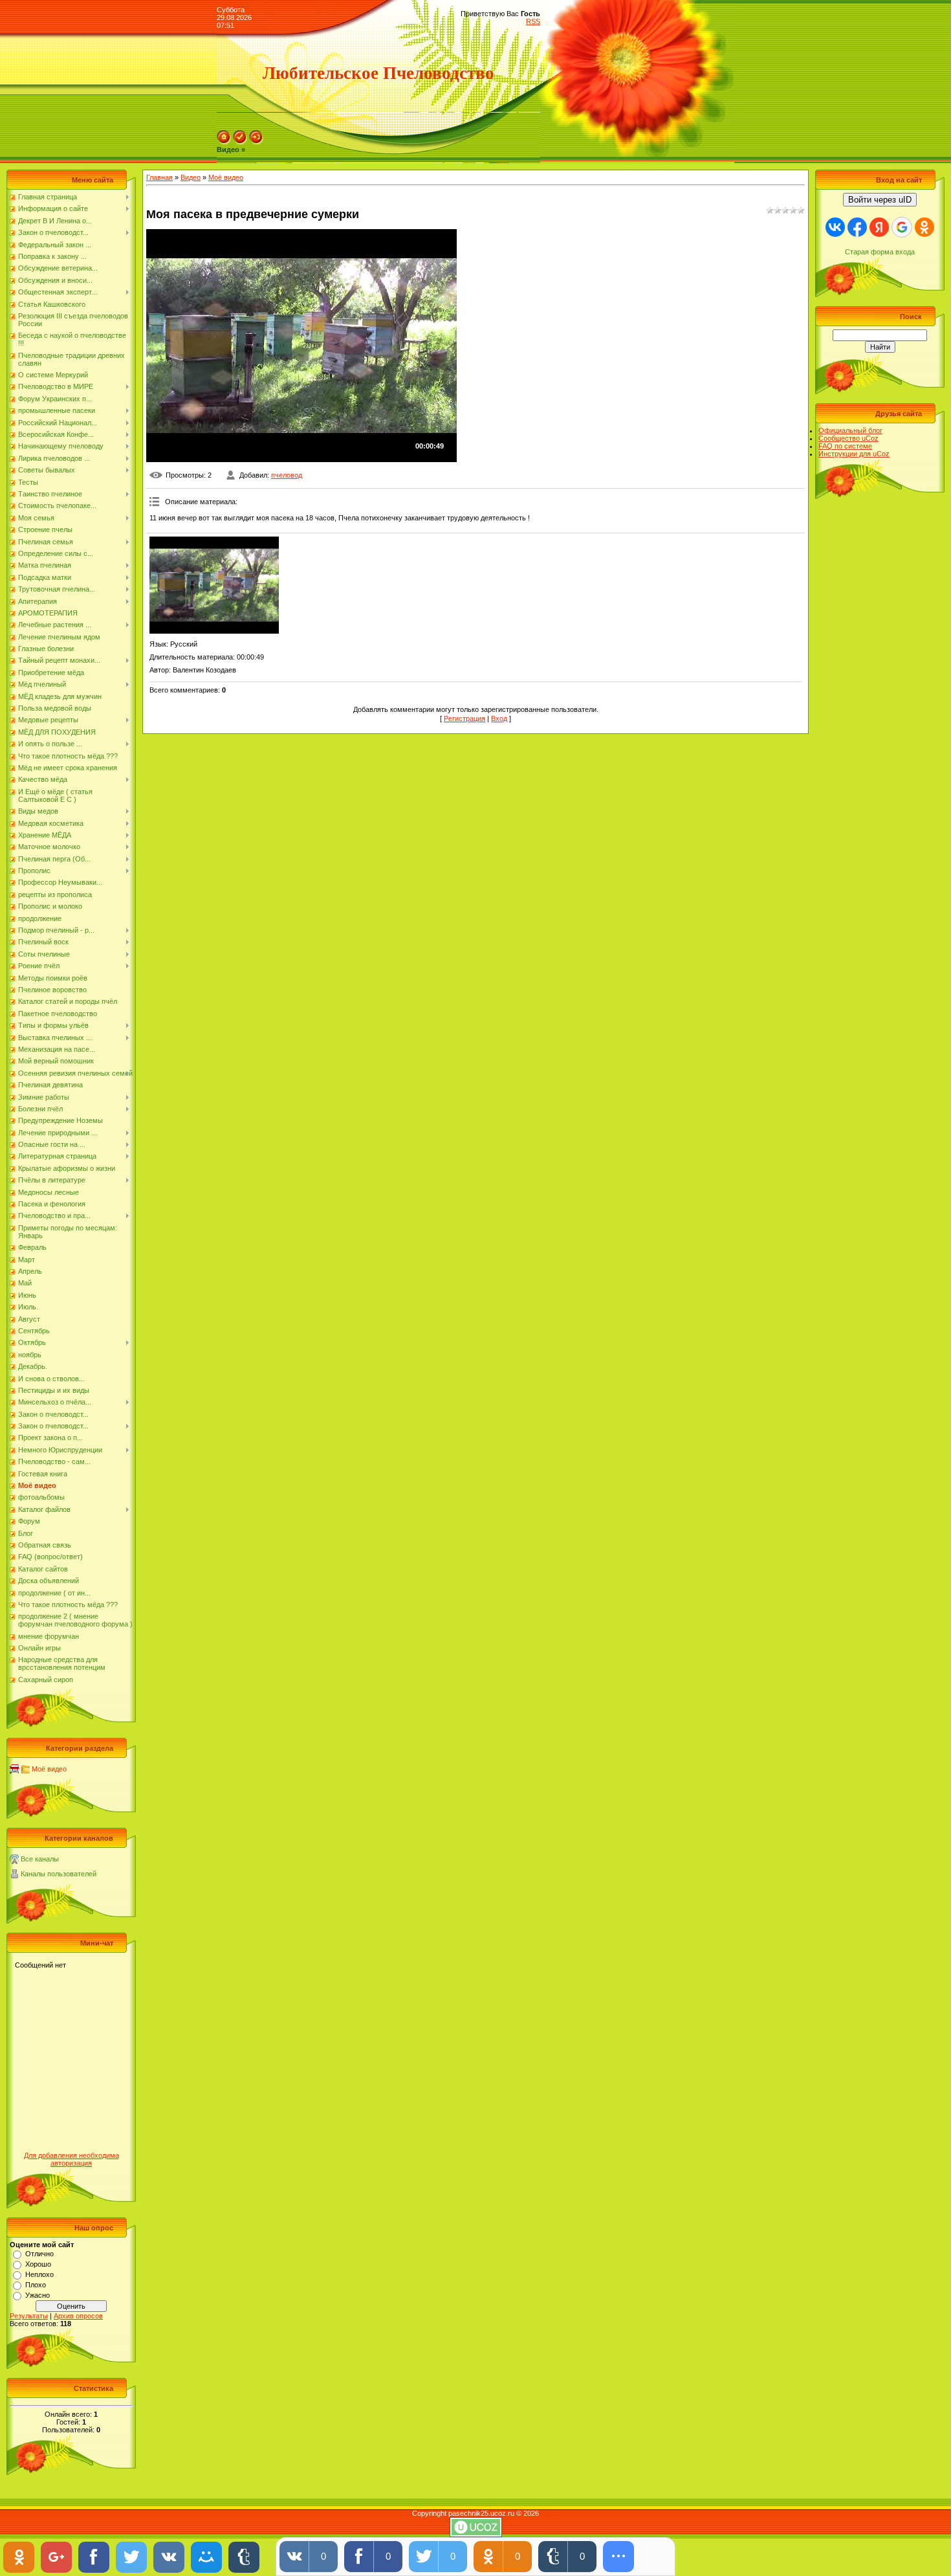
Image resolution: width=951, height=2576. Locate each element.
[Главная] (224, 142)
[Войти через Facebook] (857, 227)
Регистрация (465, 718)
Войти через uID (880, 200)
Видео (191, 177)
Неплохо (39, 2274)
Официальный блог (850, 430)
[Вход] (256, 142)
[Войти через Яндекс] (879, 227)
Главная (159, 177)
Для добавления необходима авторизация (71, 2159)
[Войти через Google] (902, 227)
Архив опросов (78, 2316)
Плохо (36, 2285)
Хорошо (38, 2264)
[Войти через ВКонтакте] (835, 227)
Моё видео (49, 1769)
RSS (533, 21)
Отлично (39, 2254)
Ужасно (38, 2295)
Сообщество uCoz (848, 438)
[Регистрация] (240, 142)
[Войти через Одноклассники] (924, 227)
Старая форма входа (880, 252)
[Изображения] (214, 585)
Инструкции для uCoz (854, 454)
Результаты (29, 2316)
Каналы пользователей (59, 1874)
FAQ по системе (845, 446)
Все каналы (40, 1859)
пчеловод (287, 475)
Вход (499, 718)
